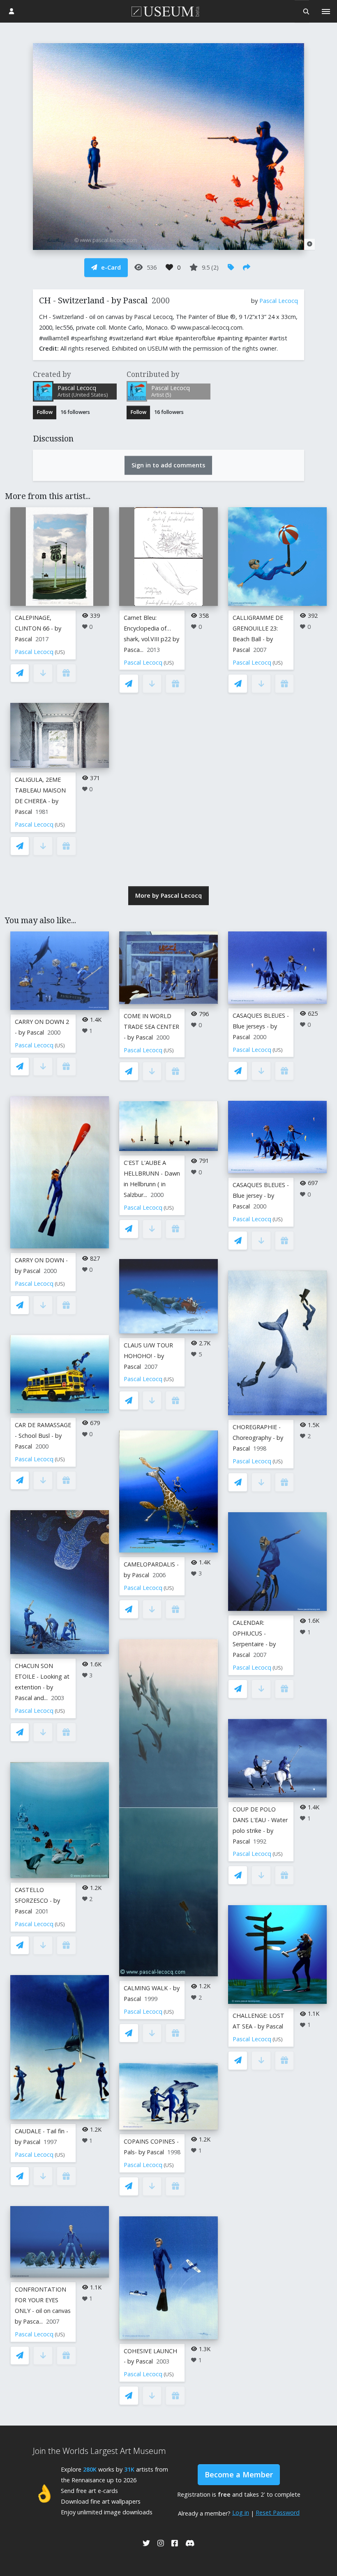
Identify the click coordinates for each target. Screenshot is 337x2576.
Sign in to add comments (168, 465)
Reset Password (278, 2512)
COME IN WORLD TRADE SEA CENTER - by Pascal (151, 1027)
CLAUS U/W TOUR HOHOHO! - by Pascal (148, 1356)
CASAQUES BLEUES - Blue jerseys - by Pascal (261, 1026)
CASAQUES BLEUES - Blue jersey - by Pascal (261, 1196)
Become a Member (239, 2474)
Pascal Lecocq (279, 301)
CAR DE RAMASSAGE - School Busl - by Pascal (43, 1436)
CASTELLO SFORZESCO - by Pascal (37, 1900)
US (60, 652)
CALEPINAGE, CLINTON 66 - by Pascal (38, 628)
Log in (241, 2512)
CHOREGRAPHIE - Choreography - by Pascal (258, 1438)
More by (168, 895)
